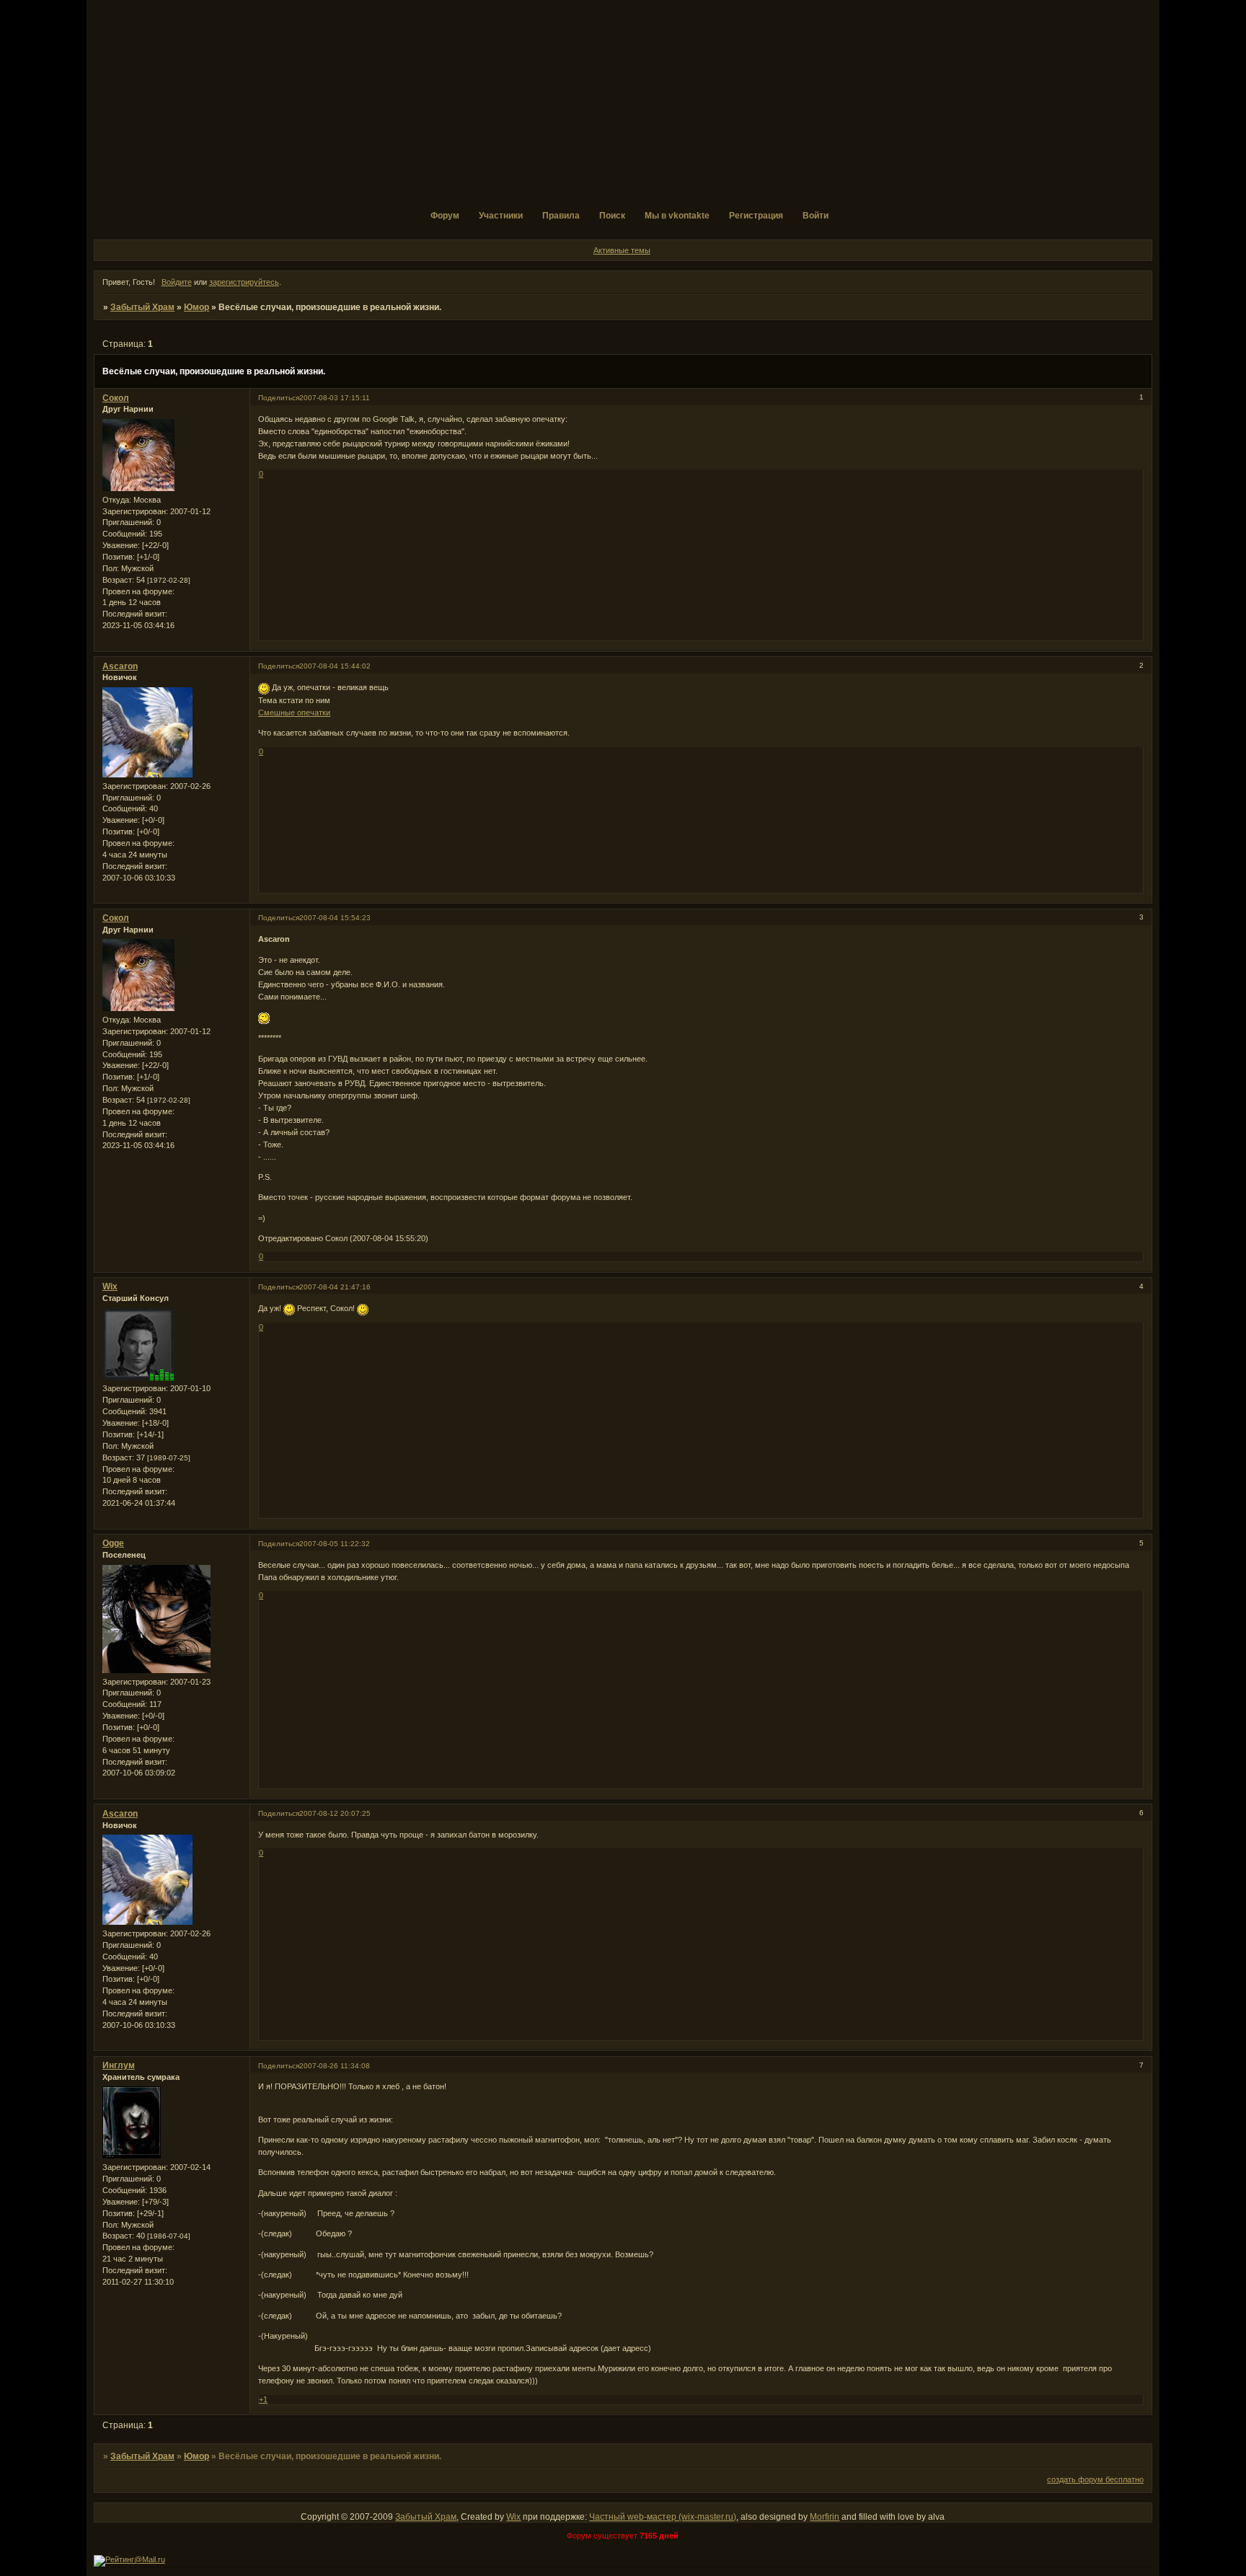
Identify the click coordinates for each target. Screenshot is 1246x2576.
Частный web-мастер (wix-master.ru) (663, 2517)
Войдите (177, 282)
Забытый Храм (142, 307)
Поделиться (279, 398)
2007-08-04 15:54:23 (335, 918)
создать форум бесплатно (1095, 2479)
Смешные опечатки (294, 713)
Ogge (113, 1543)
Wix (110, 1287)
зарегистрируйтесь (244, 282)
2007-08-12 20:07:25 (335, 1813)
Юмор (196, 307)
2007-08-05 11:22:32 (335, 1544)
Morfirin (825, 2517)
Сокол (116, 398)
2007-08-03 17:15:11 (335, 398)
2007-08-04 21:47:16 (335, 1287)
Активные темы (622, 250)
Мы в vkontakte (677, 216)
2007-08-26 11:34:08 (335, 2066)
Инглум (119, 2065)
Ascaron (120, 666)
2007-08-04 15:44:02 (335, 666)
